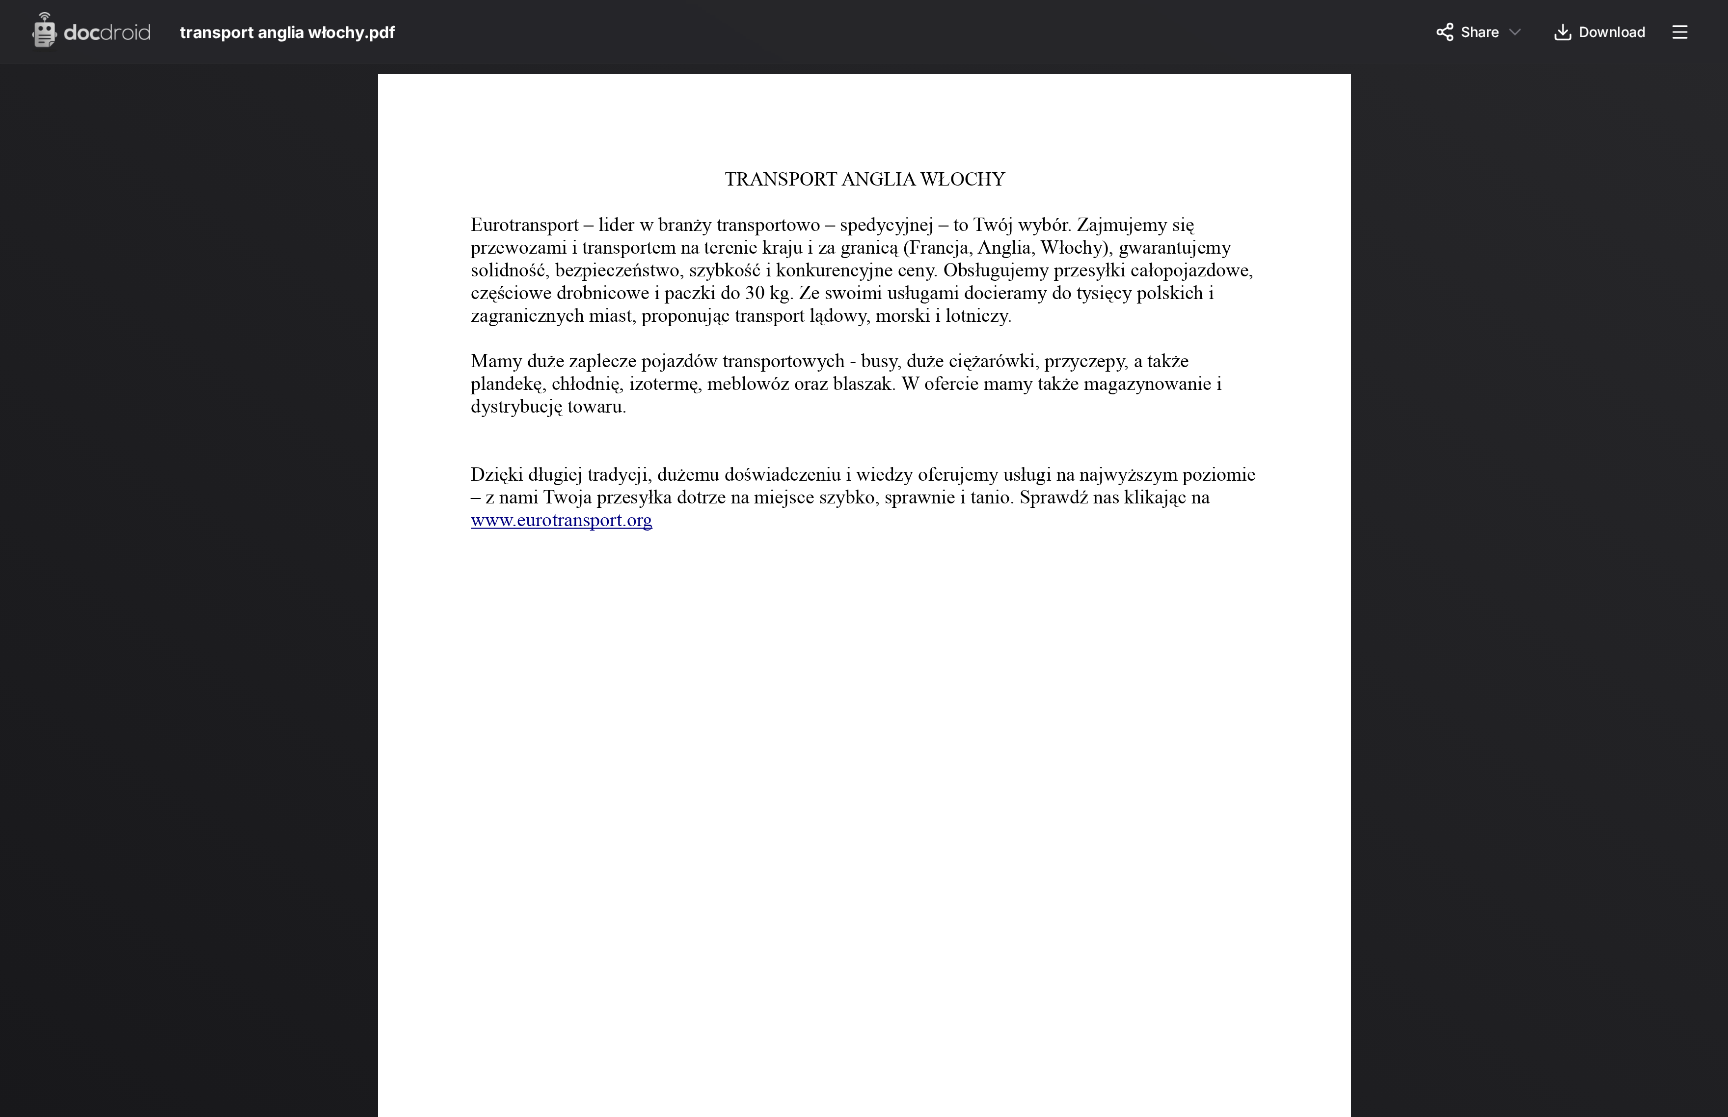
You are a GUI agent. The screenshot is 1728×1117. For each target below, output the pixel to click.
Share (1480, 31)
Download (1612, 31)
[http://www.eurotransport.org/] (564, 524)
